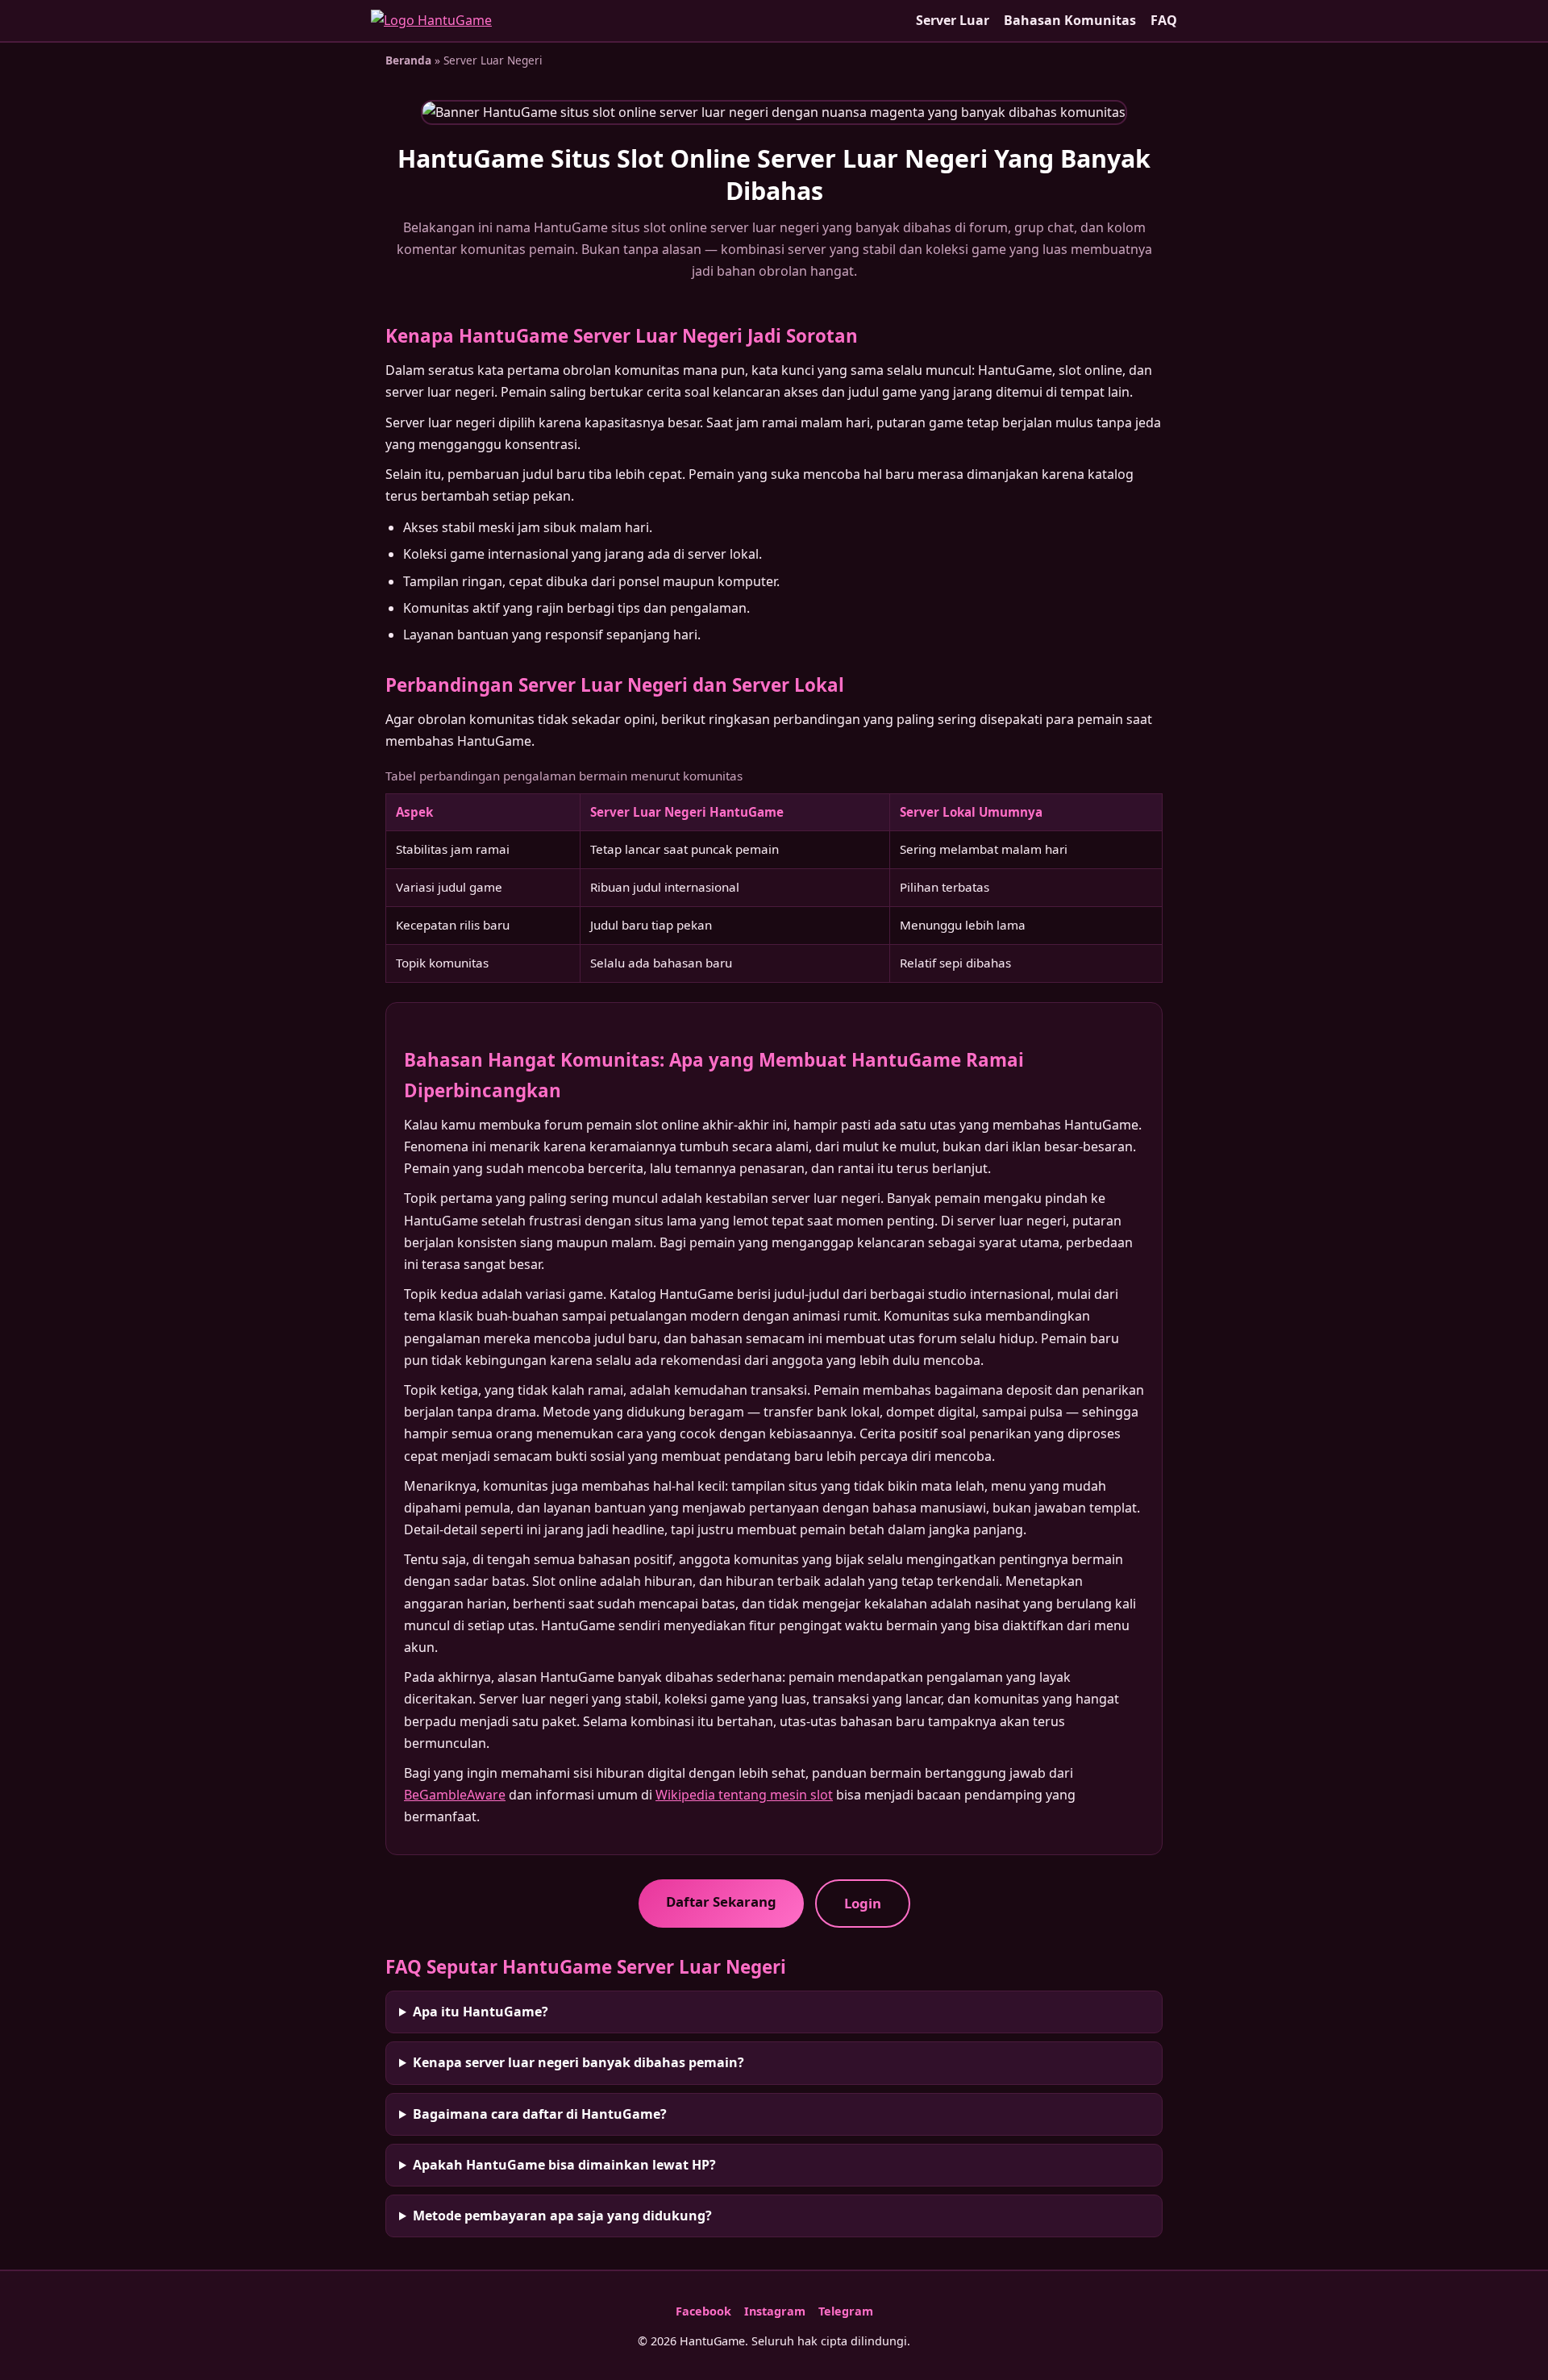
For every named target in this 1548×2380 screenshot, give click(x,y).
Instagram (775, 2311)
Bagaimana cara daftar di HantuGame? (540, 2114)
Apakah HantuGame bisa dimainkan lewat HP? (564, 2165)
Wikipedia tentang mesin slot (744, 1795)
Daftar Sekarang (721, 1902)
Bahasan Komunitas (1070, 20)
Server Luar (953, 20)
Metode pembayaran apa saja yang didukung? (562, 2216)
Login (863, 1903)
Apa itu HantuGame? (481, 2012)
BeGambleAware (455, 1795)
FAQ (1164, 20)
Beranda (408, 60)
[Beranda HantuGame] (431, 21)
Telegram (846, 2311)
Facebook (703, 2311)
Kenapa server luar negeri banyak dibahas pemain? (578, 2062)
